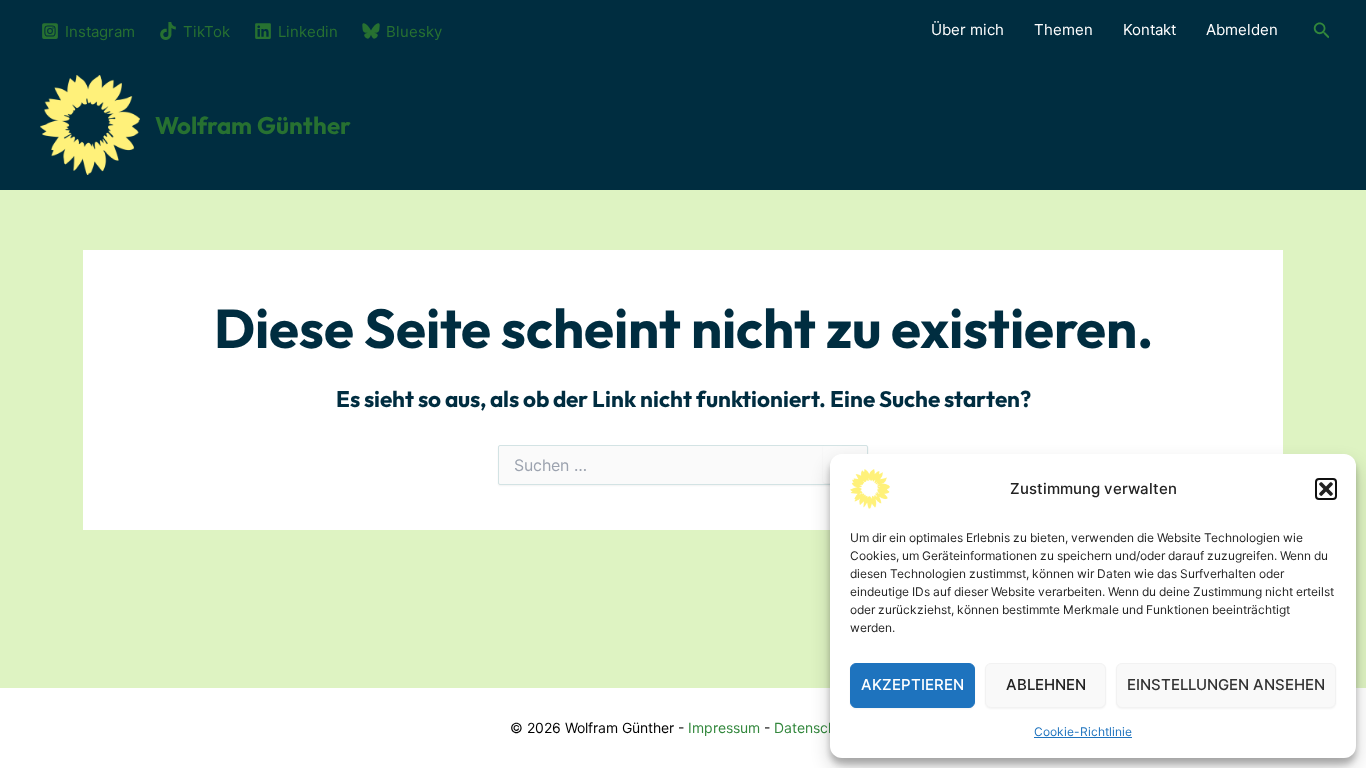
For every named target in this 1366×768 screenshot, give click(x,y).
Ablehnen (1046, 684)
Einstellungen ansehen (1226, 684)
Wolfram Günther (253, 125)
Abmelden (1242, 29)
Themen (1063, 29)
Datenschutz (815, 727)
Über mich (967, 29)
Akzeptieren (912, 684)
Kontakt (1149, 29)
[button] (1326, 489)
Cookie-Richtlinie (1083, 731)
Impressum (724, 727)
